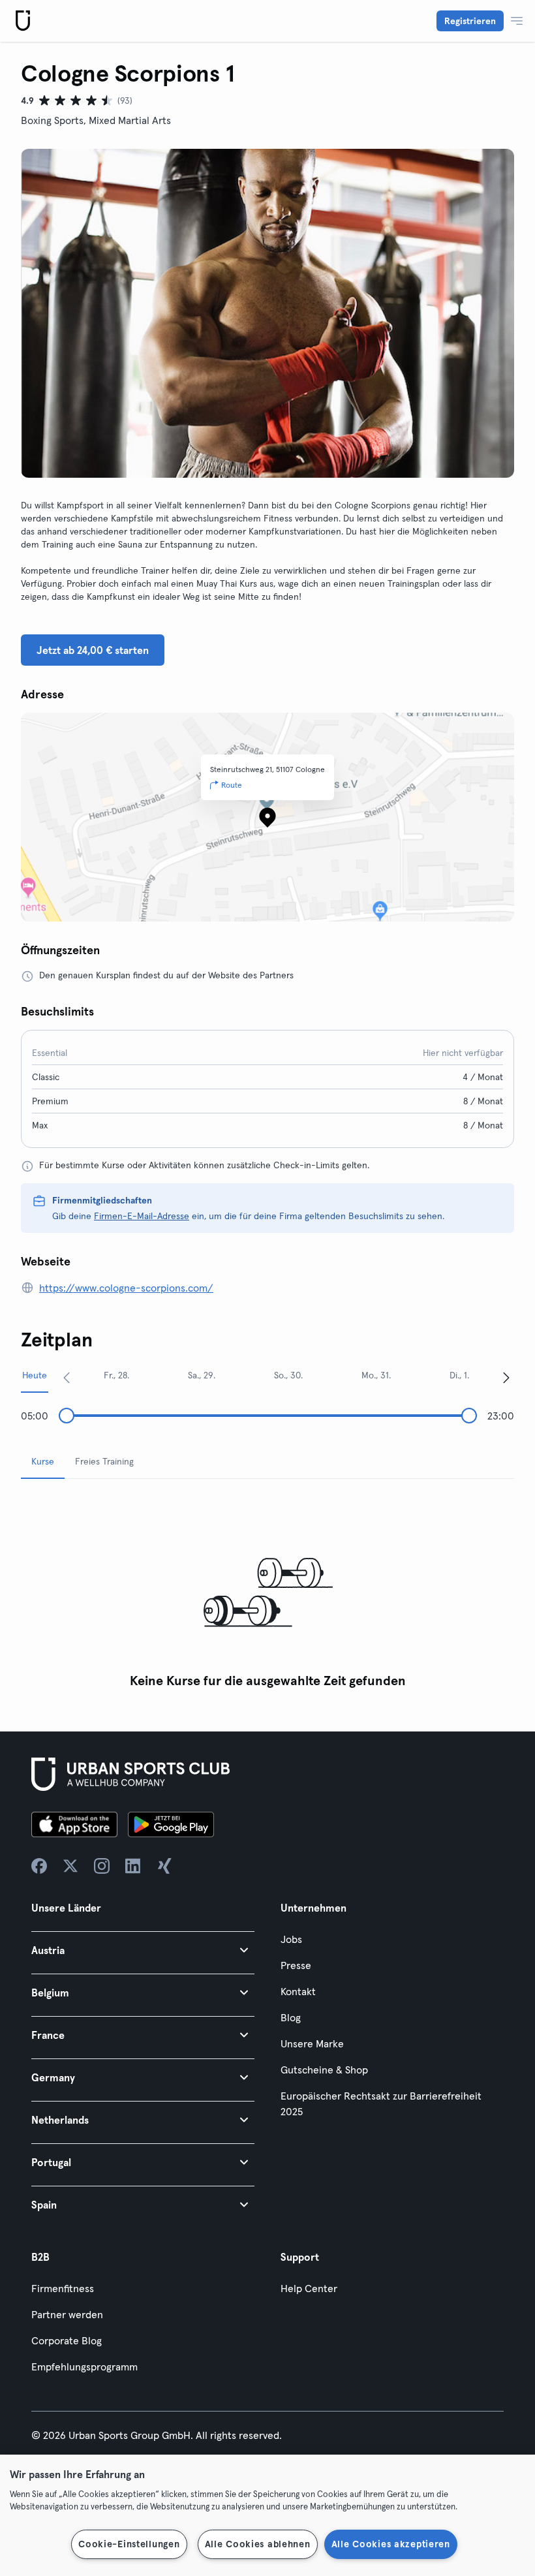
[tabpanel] (267, 1592)
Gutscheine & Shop (324, 2070)
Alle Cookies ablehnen (258, 2544)
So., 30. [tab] (288, 1375)
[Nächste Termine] (506, 1377)
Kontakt (298, 1991)
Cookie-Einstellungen (129, 2544)
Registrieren (470, 21)
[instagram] (102, 1866)
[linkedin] (133, 1866)
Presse (296, 1965)
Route (232, 785)
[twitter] (70, 1866)
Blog (291, 2017)
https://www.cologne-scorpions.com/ (126, 1288)
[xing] (164, 1866)
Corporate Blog (67, 2340)
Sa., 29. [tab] (202, 1375)
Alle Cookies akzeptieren (391, 2544)
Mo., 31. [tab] (376, 1375)
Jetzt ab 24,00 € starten (93, 650)
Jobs (291, 1939)
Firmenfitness (63, 2288)
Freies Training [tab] (104, 1461)
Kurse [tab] (43, 1461)
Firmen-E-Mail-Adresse (142, 1216)
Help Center (309, 2288)
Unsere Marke (312, 2043)
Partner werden (67, 2314)
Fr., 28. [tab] (116, 1375)
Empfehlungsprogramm (84, 2367)
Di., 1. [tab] (459, 1375)
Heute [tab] (35, 1375)
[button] (143, 1950)
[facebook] (39, 1866)
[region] (267, 2515)
